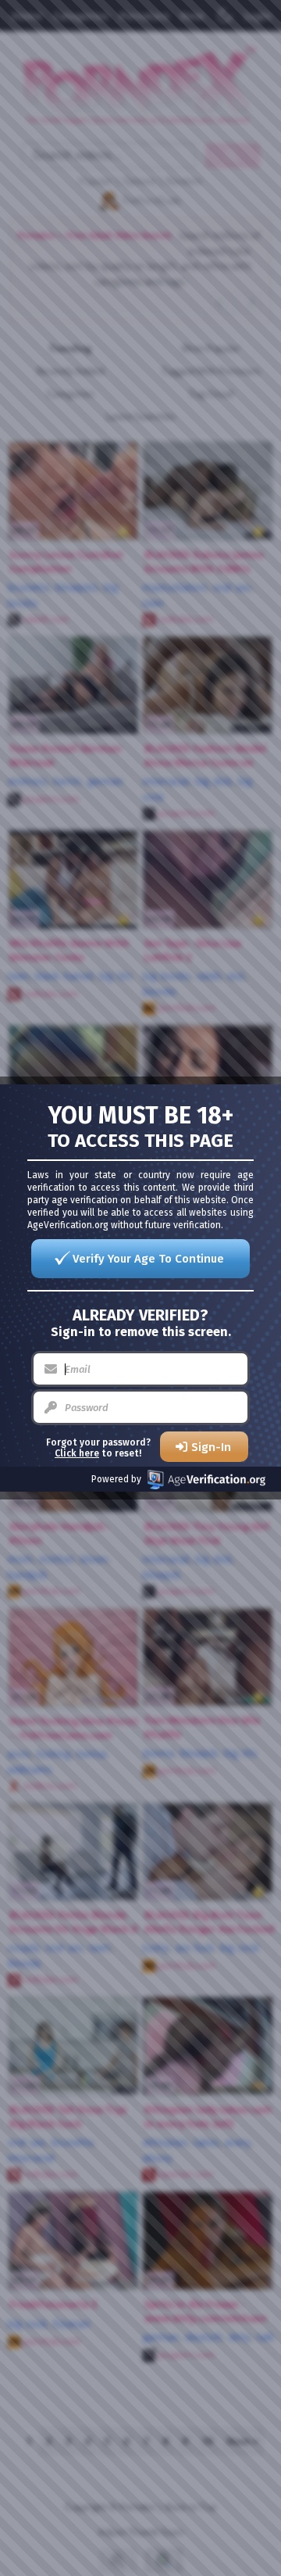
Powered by (116, 1479)
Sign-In (211, 1447)
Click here (77, 1453)
